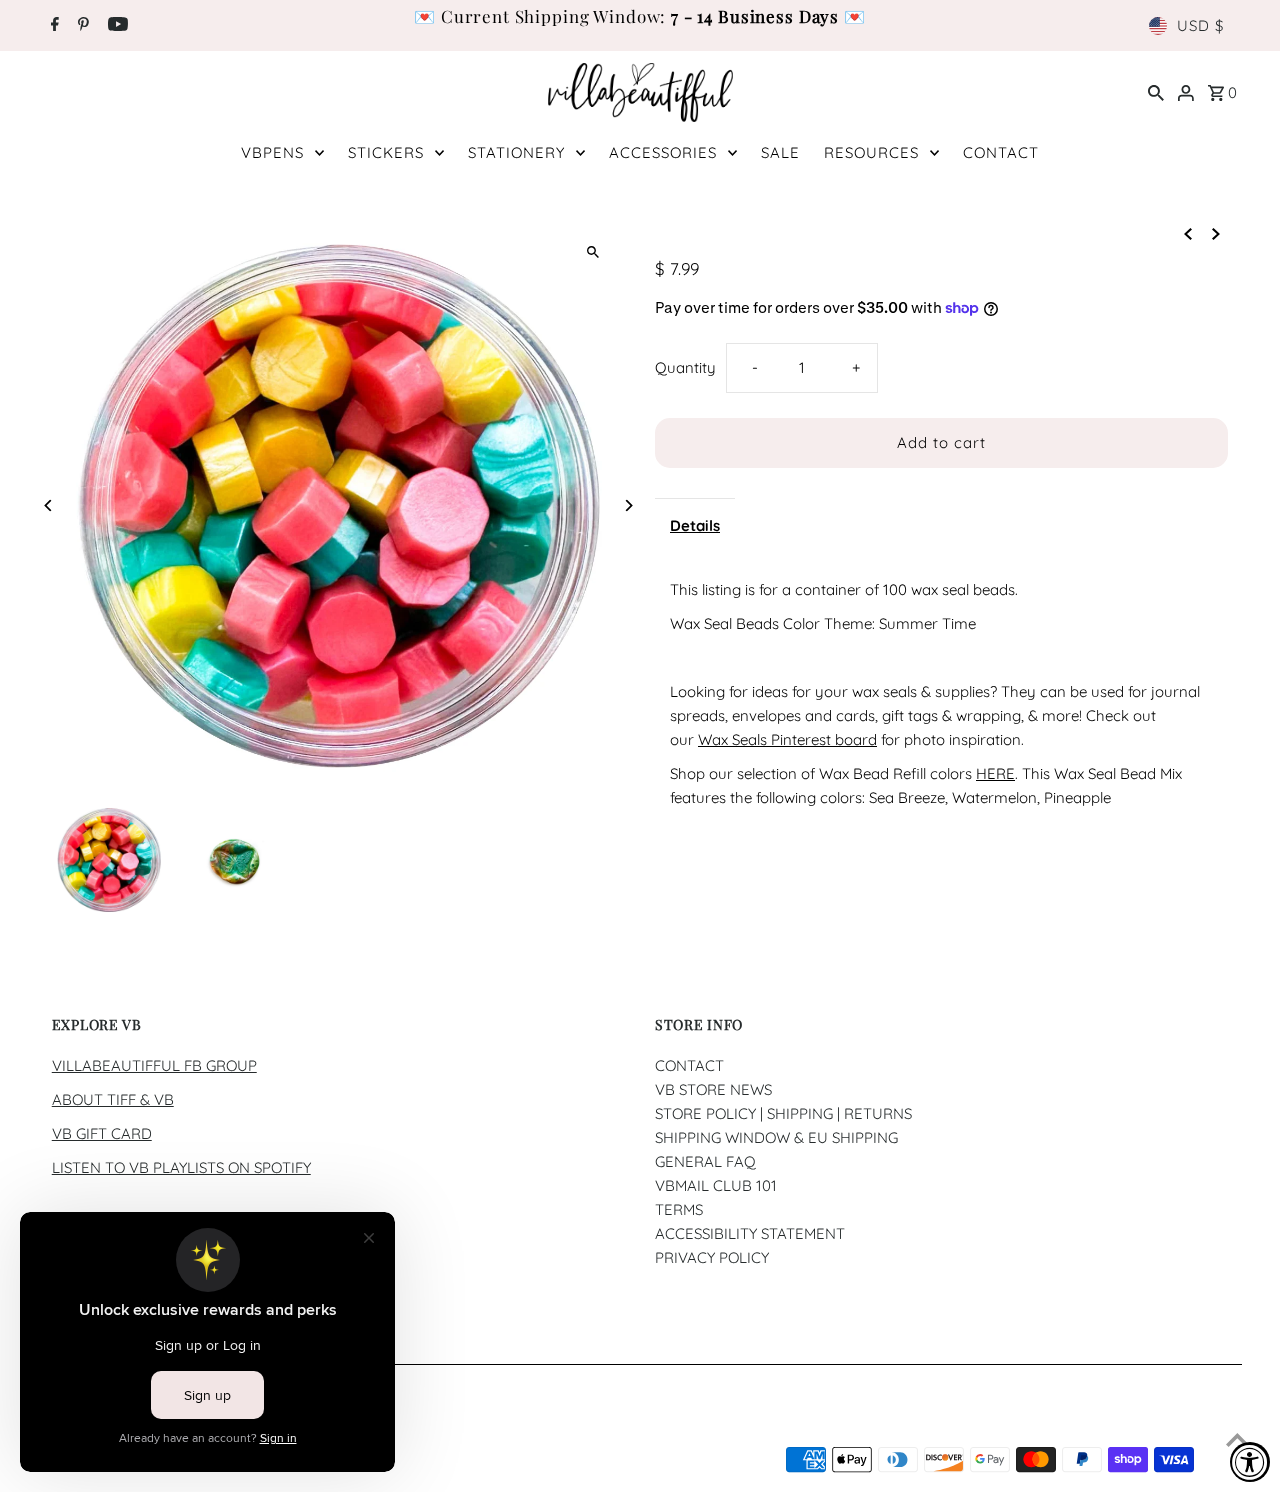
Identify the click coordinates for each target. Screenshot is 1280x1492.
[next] (1216, 233)
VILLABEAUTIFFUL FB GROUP (154, 1065)
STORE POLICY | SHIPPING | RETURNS (783, 1113)
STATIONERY (516, 152)
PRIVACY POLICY (712, 1257)
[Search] (1156, 92)
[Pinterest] (81, 26)
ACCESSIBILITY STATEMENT (750, 1233)
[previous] (1188, 233)
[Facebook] (52, 26)
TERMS (679, 1209)
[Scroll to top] (1237, 1439)
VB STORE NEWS (713, 1089)
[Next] (627, 505)
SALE (780, 152)
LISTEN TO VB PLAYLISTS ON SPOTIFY (181, 1167)
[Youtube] (115, 26)
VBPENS (272, 152)
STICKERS (386, 152)
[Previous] (49, 505)
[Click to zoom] (592, 251)
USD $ (1200, 25)
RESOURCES (871, 152)
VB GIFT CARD (102, 1133)
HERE (995, 773)
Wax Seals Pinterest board (787, 739)
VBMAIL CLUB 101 (716, 1185)
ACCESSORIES (663, 152)
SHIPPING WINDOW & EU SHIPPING (776, 1137)
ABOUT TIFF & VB (113, 1099)
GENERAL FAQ (705, 1161)
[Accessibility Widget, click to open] (1250, 1462)
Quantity (685, 367)
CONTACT (1001, 152)
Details (695, 525)
